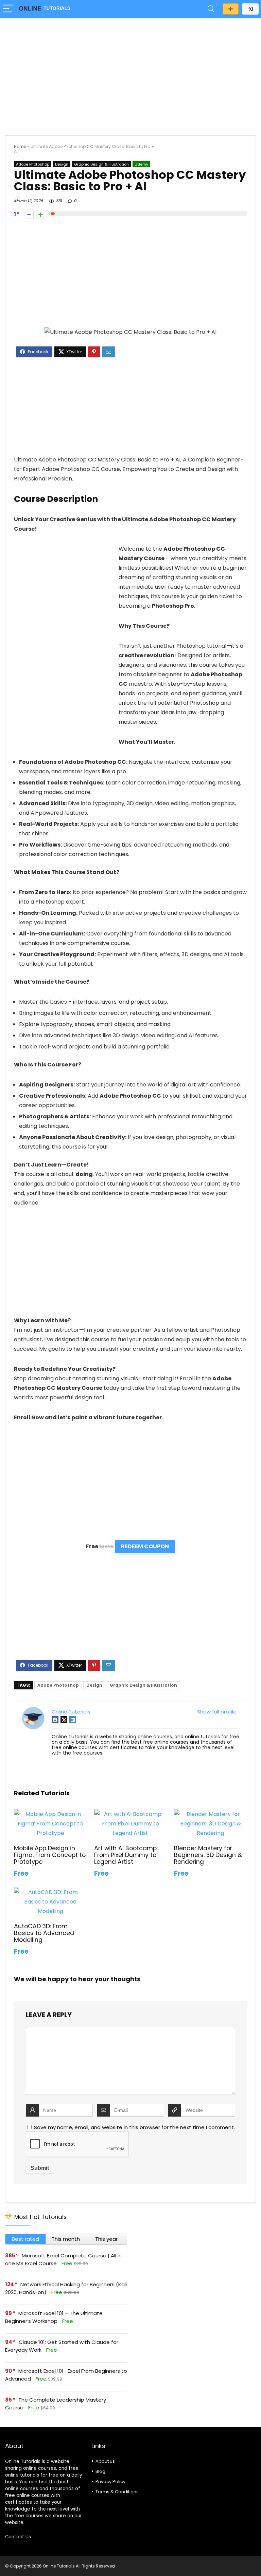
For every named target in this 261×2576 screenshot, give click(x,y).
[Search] (211, 9)
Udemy (141, 164)
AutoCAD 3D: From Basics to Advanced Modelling (44, 1933)
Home (20, 146)
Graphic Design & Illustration (101, 164)
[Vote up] (41, 214)
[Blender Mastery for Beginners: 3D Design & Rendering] (210, 1814)
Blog (100, 2471)
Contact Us (18, 2537)
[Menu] (8, 9)
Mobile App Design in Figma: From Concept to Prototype (50, 1855)
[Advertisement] (130, 73)
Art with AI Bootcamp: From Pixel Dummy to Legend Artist (126, 1855)
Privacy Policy (110, 2482)
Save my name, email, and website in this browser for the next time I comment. (134, 2127)
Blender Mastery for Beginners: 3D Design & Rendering (208, 1855)
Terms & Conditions (117, 2492)
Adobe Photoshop (33, 164)
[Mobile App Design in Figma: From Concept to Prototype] (50, 1814)
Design (62, 164)
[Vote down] (29, 214)
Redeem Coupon (145, 1546)
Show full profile (217, 1712)
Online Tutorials (71, 1712)
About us (105, 2461)
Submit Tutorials (231, 9)
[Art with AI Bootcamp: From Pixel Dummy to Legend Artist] (130, 1814)
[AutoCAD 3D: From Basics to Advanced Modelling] (50, 1892)
